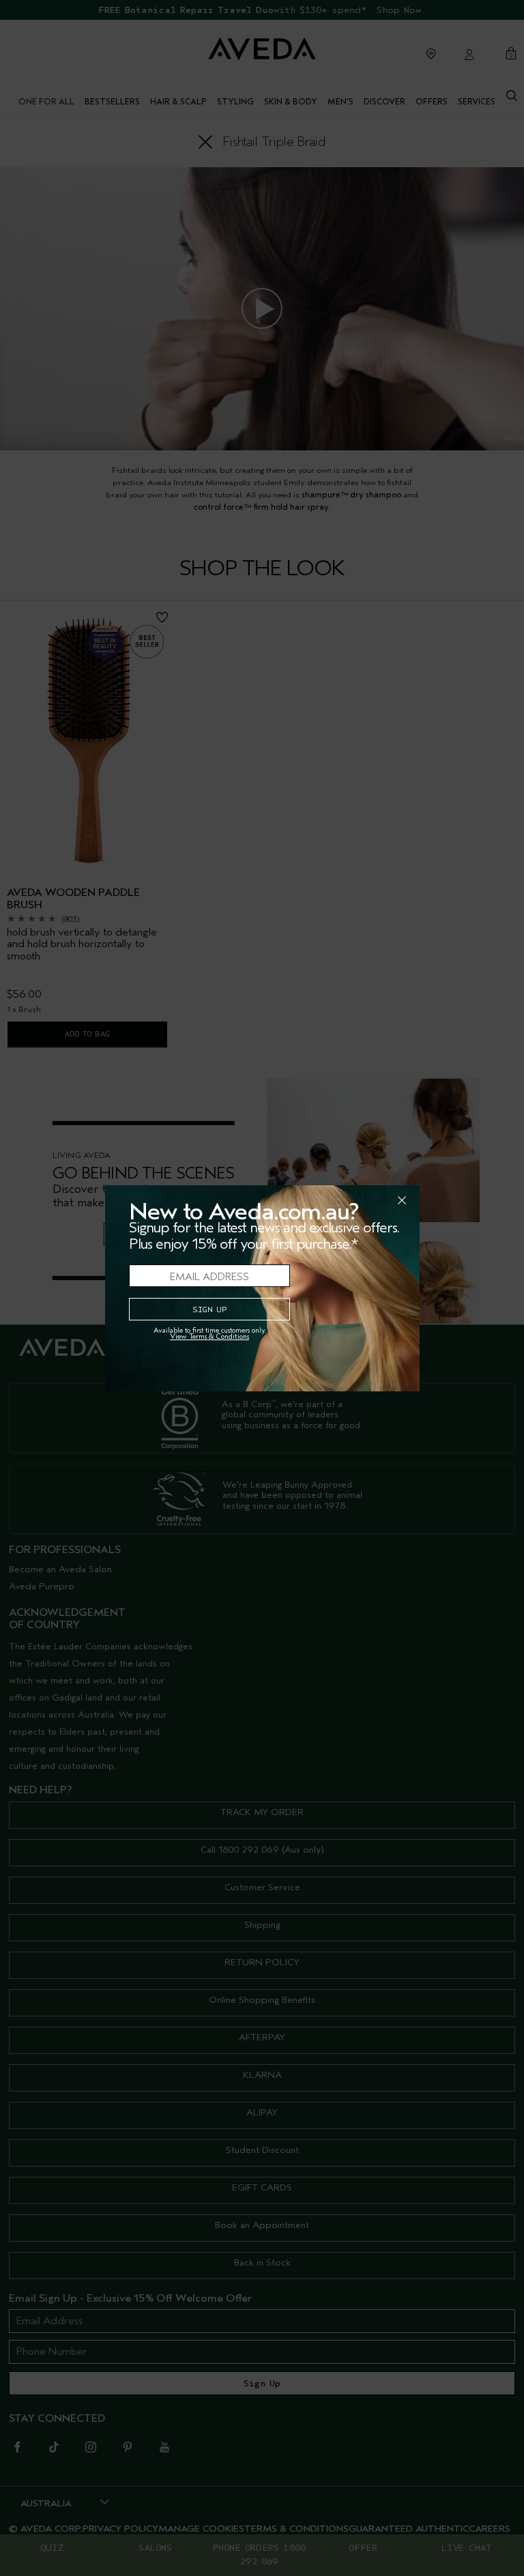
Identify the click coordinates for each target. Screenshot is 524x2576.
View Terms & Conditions (209, 1336)
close (366, 1200)
